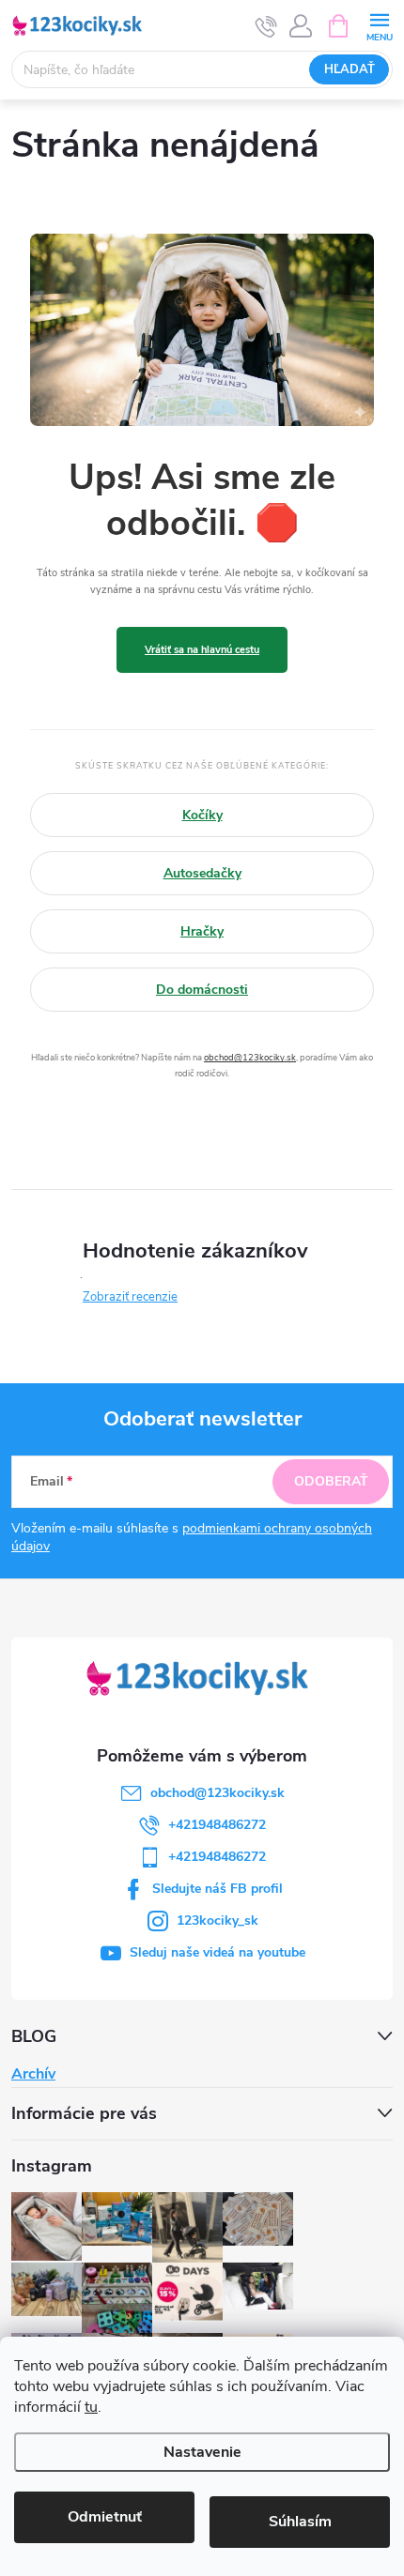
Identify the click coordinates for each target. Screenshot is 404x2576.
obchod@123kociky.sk (250, 1057)
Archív (33, 2074)
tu (91, 2407)
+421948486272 (217, 1825)
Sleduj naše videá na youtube (218, 1952)
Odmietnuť (105, 2517)
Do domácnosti (202, 990)
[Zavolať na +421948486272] (266, 26)
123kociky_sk (218, 1921)
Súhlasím (300, 2522)
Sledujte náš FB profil (218, 1889)
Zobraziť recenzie (130, 1297)
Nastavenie (202, 2452)
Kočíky (202, 815)
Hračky (202, 931)
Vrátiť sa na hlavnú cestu (202, 650)
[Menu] (379, 25)
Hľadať (350, 69)
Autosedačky (202, 873)
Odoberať (331, 1481)
